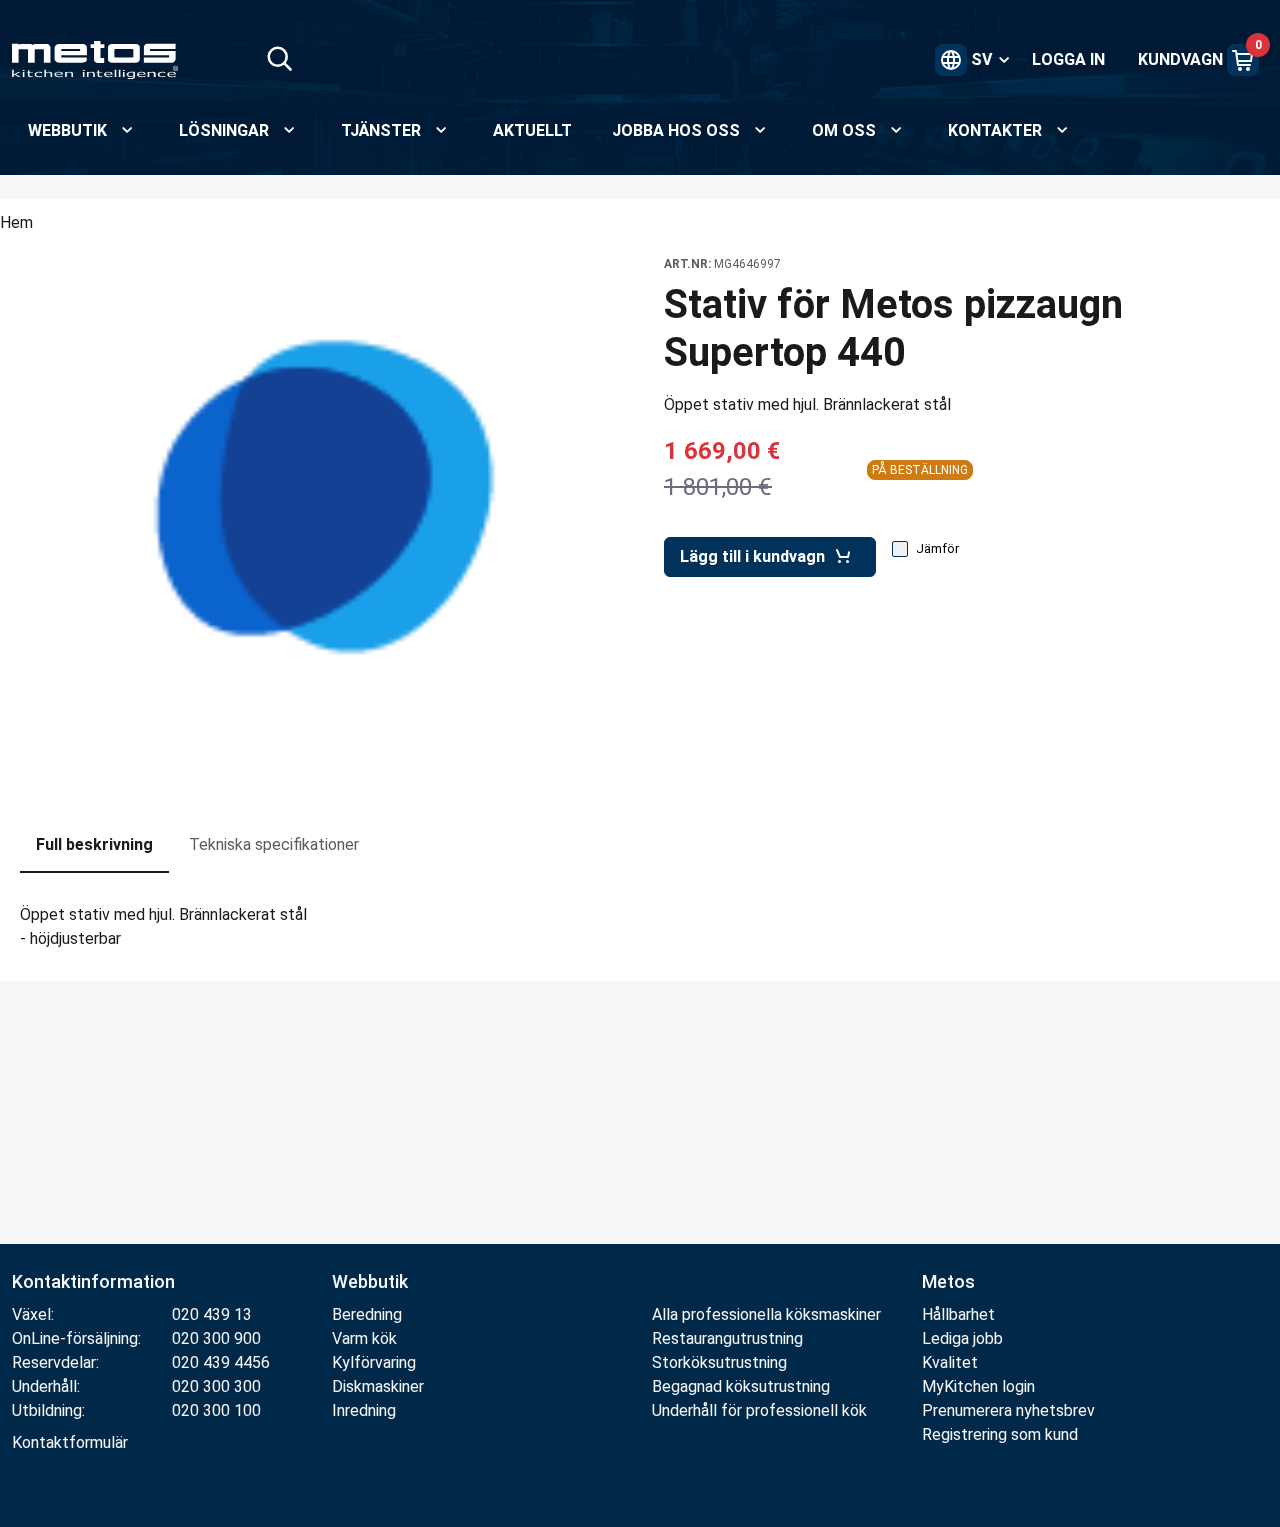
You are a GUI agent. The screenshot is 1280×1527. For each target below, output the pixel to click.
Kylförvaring (374, 1362)
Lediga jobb (962, 1338)
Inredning (364, 1410)
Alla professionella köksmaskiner (766, 1314)
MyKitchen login (978, 1386)
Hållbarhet (958, 1314)
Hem (16, 222)
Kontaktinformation (93, 1281)
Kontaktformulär (70, 1442)
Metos (948, 1281)
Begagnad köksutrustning (741, 1386)
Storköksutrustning (719, 1362)
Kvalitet (950, 1362)
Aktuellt (532, 130)
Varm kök (364, 1338)
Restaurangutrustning (727, 1338)
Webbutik (370, 1281)
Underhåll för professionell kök (759, 1410)
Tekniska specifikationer (274, 844)
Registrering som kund (1000, 1434)
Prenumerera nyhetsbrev (1008, 1410)
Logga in (1068, 59)
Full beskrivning (94, 844)
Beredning (367, 1314)
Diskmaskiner (378, 1386)
